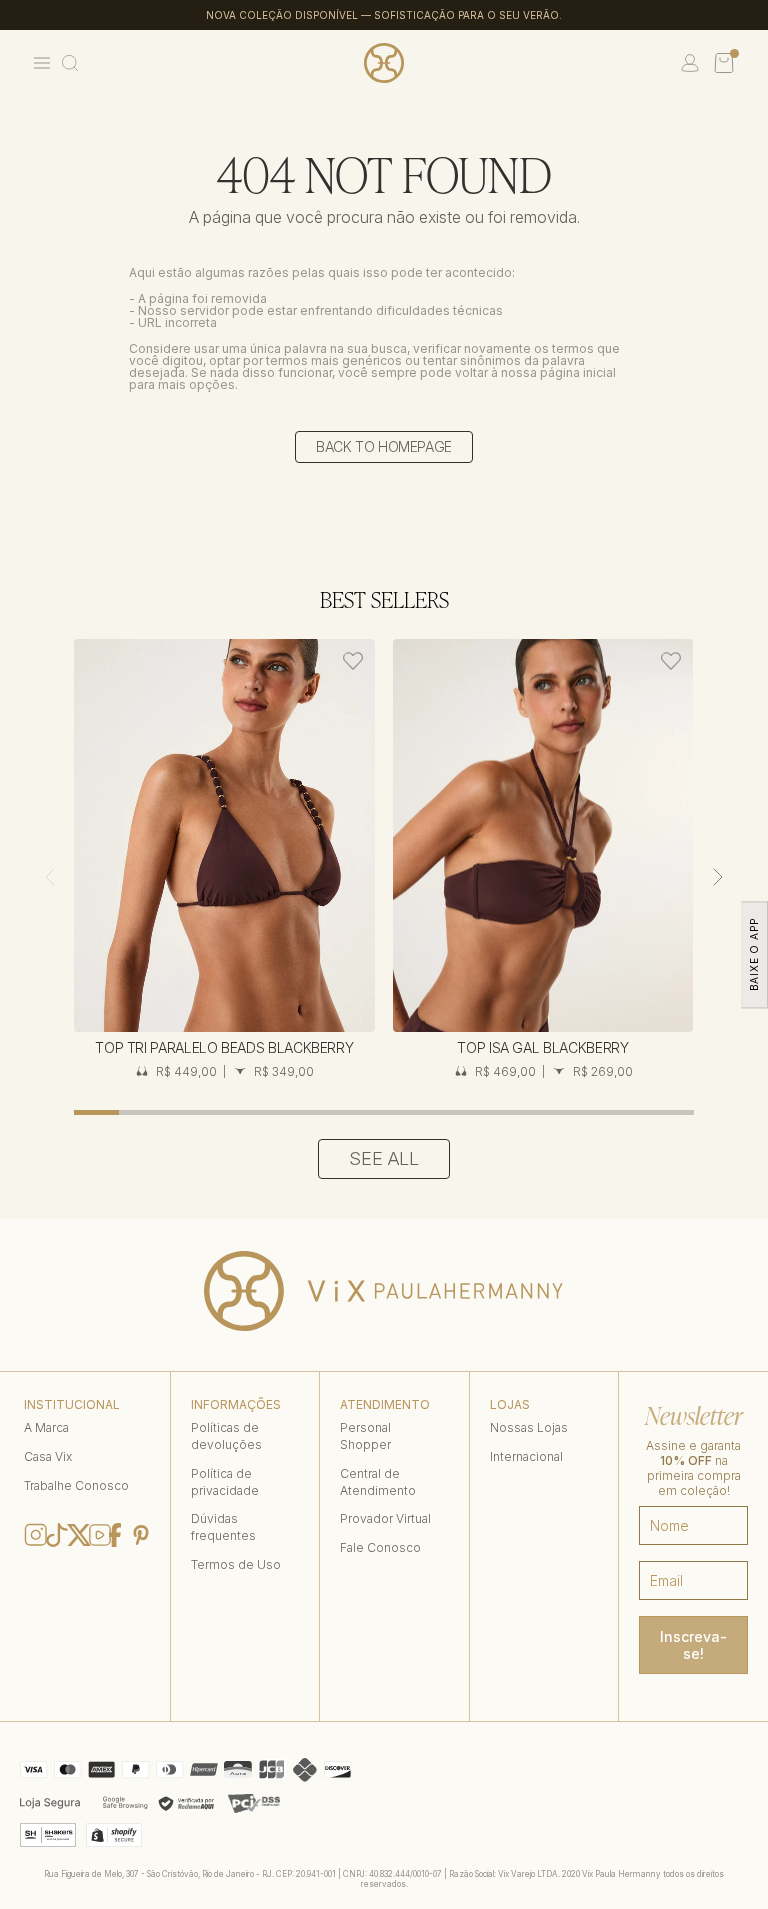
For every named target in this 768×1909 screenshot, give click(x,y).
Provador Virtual (385, 1518)
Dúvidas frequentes (223, 1527)
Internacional (526, 1456)
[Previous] (50, 877)
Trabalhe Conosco (76, 1485)
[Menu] (42, 63)
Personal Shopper (365, 1436)
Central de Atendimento (378, 1482)
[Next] (718, 877)
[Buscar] (70, 63)
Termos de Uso (236, 1564)
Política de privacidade (225, 1482)
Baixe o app (754, 954)
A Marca (46, 1427)
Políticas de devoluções (226, 1436)
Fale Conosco (380, 1547)
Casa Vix (48, 1456)
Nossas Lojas (529, 1427)
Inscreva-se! (693, 1645)
